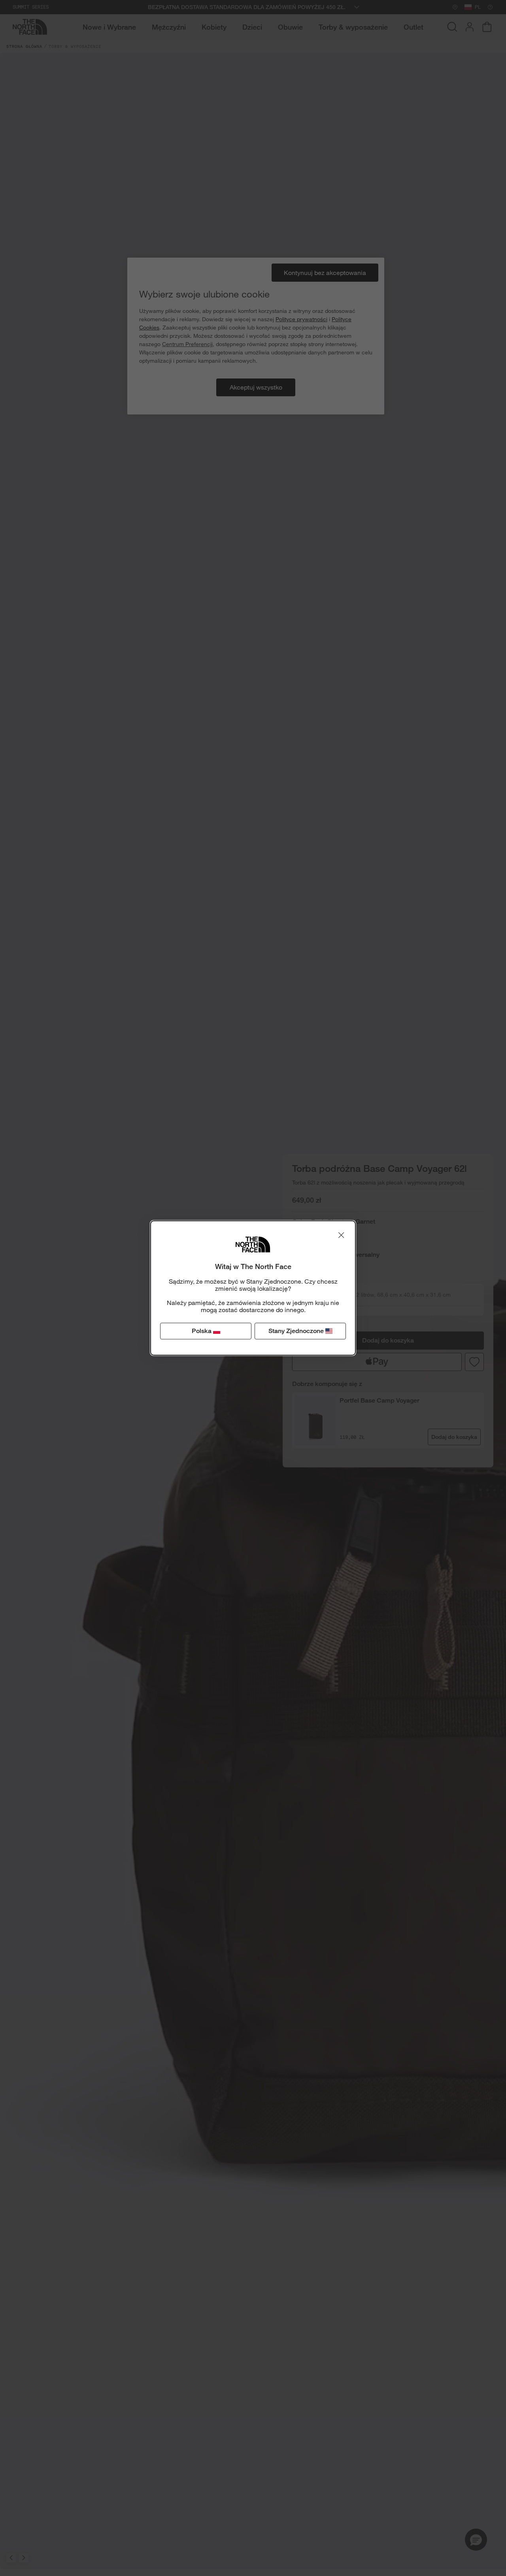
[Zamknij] (341, 1235)
